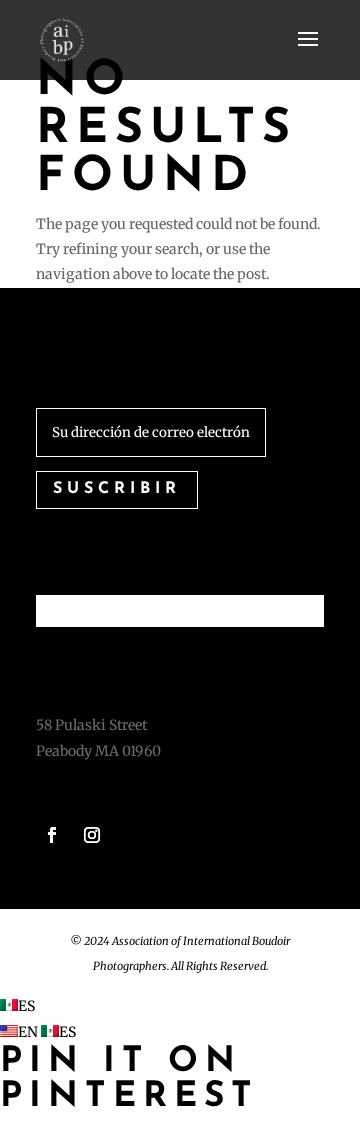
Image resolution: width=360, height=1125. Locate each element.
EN (29, 1032)
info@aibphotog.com (107, 776)
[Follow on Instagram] (92, 835)
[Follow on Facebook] (52, 835)
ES (26, 1006)
